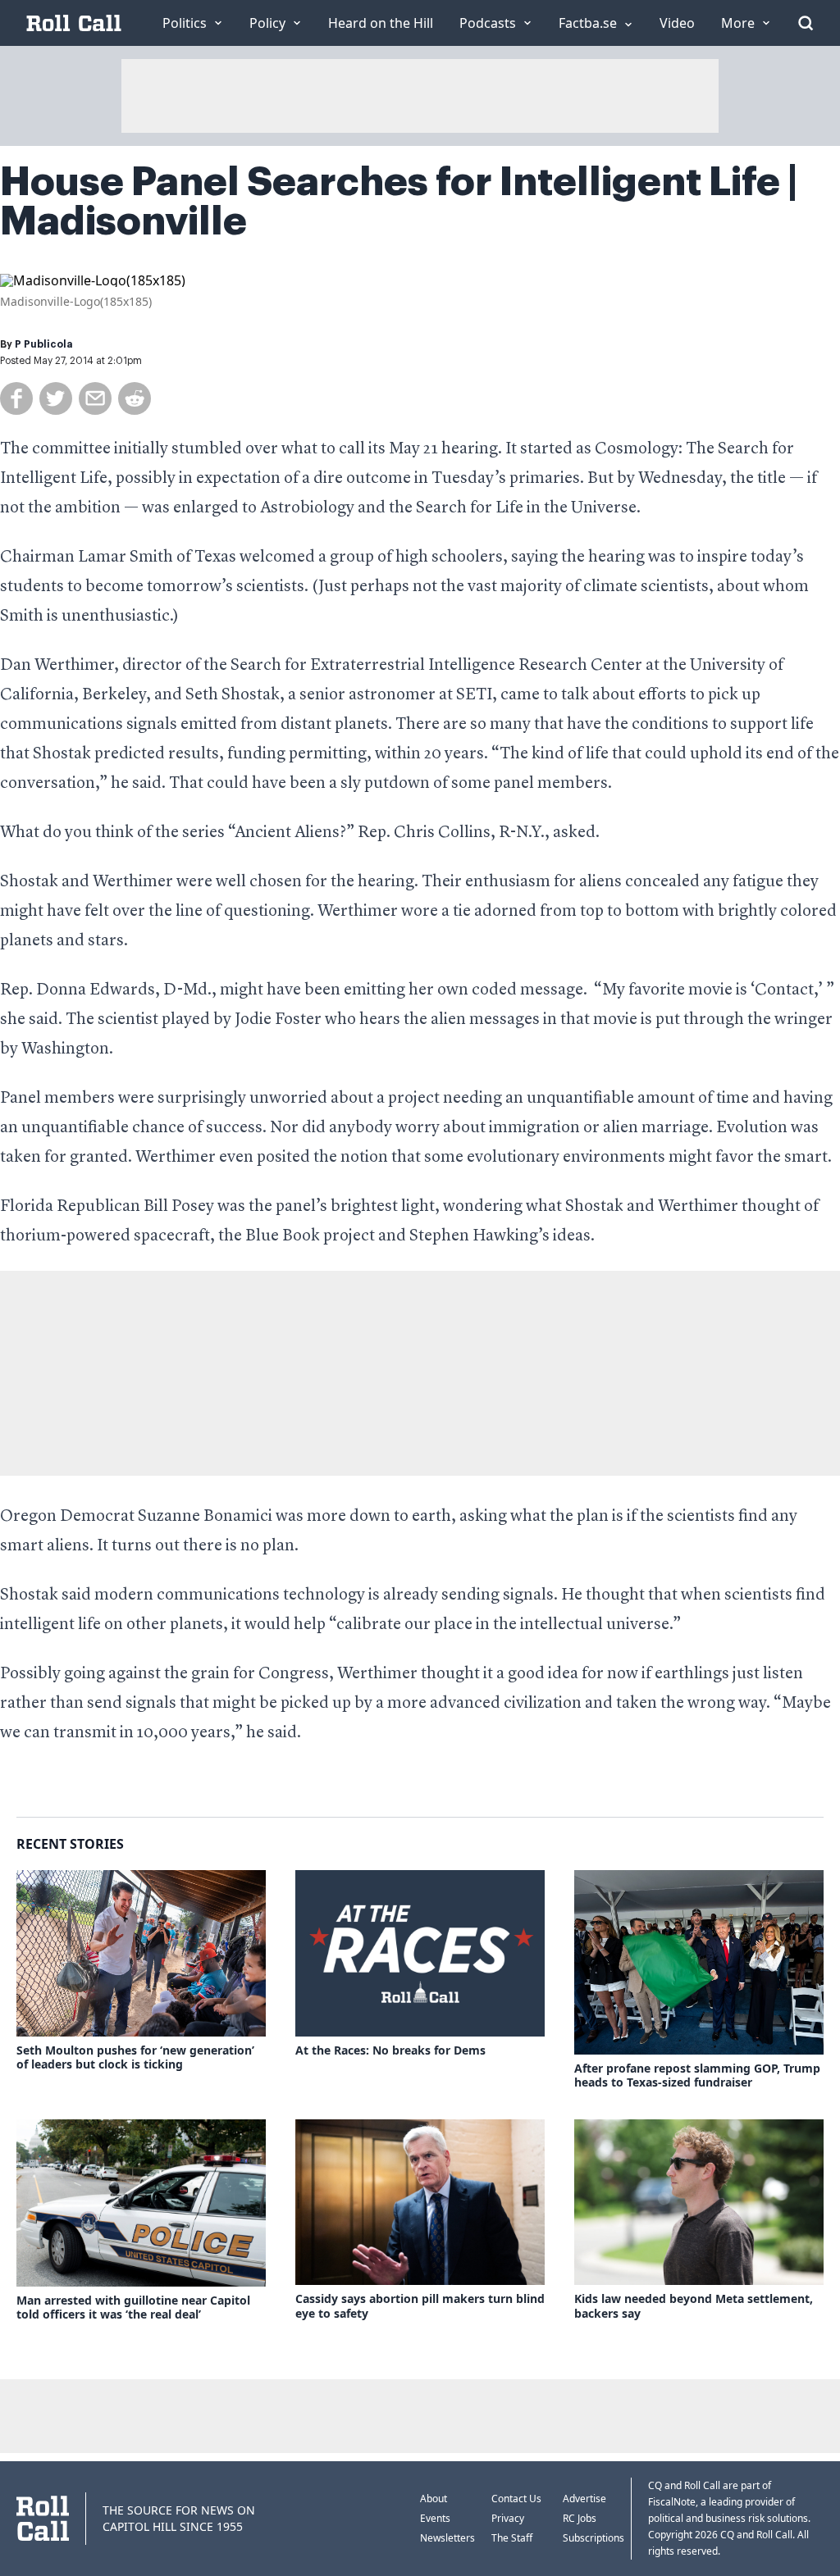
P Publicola (43, 344)
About (434, 2499)
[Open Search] (806, 23)
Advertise (584, 2499)
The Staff (512, 2538)
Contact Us (516, 2499)
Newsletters (447, 2538)
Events (435, 2518)
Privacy (508, 2518)
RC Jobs (580, 2518)
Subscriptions (593, 2538)
